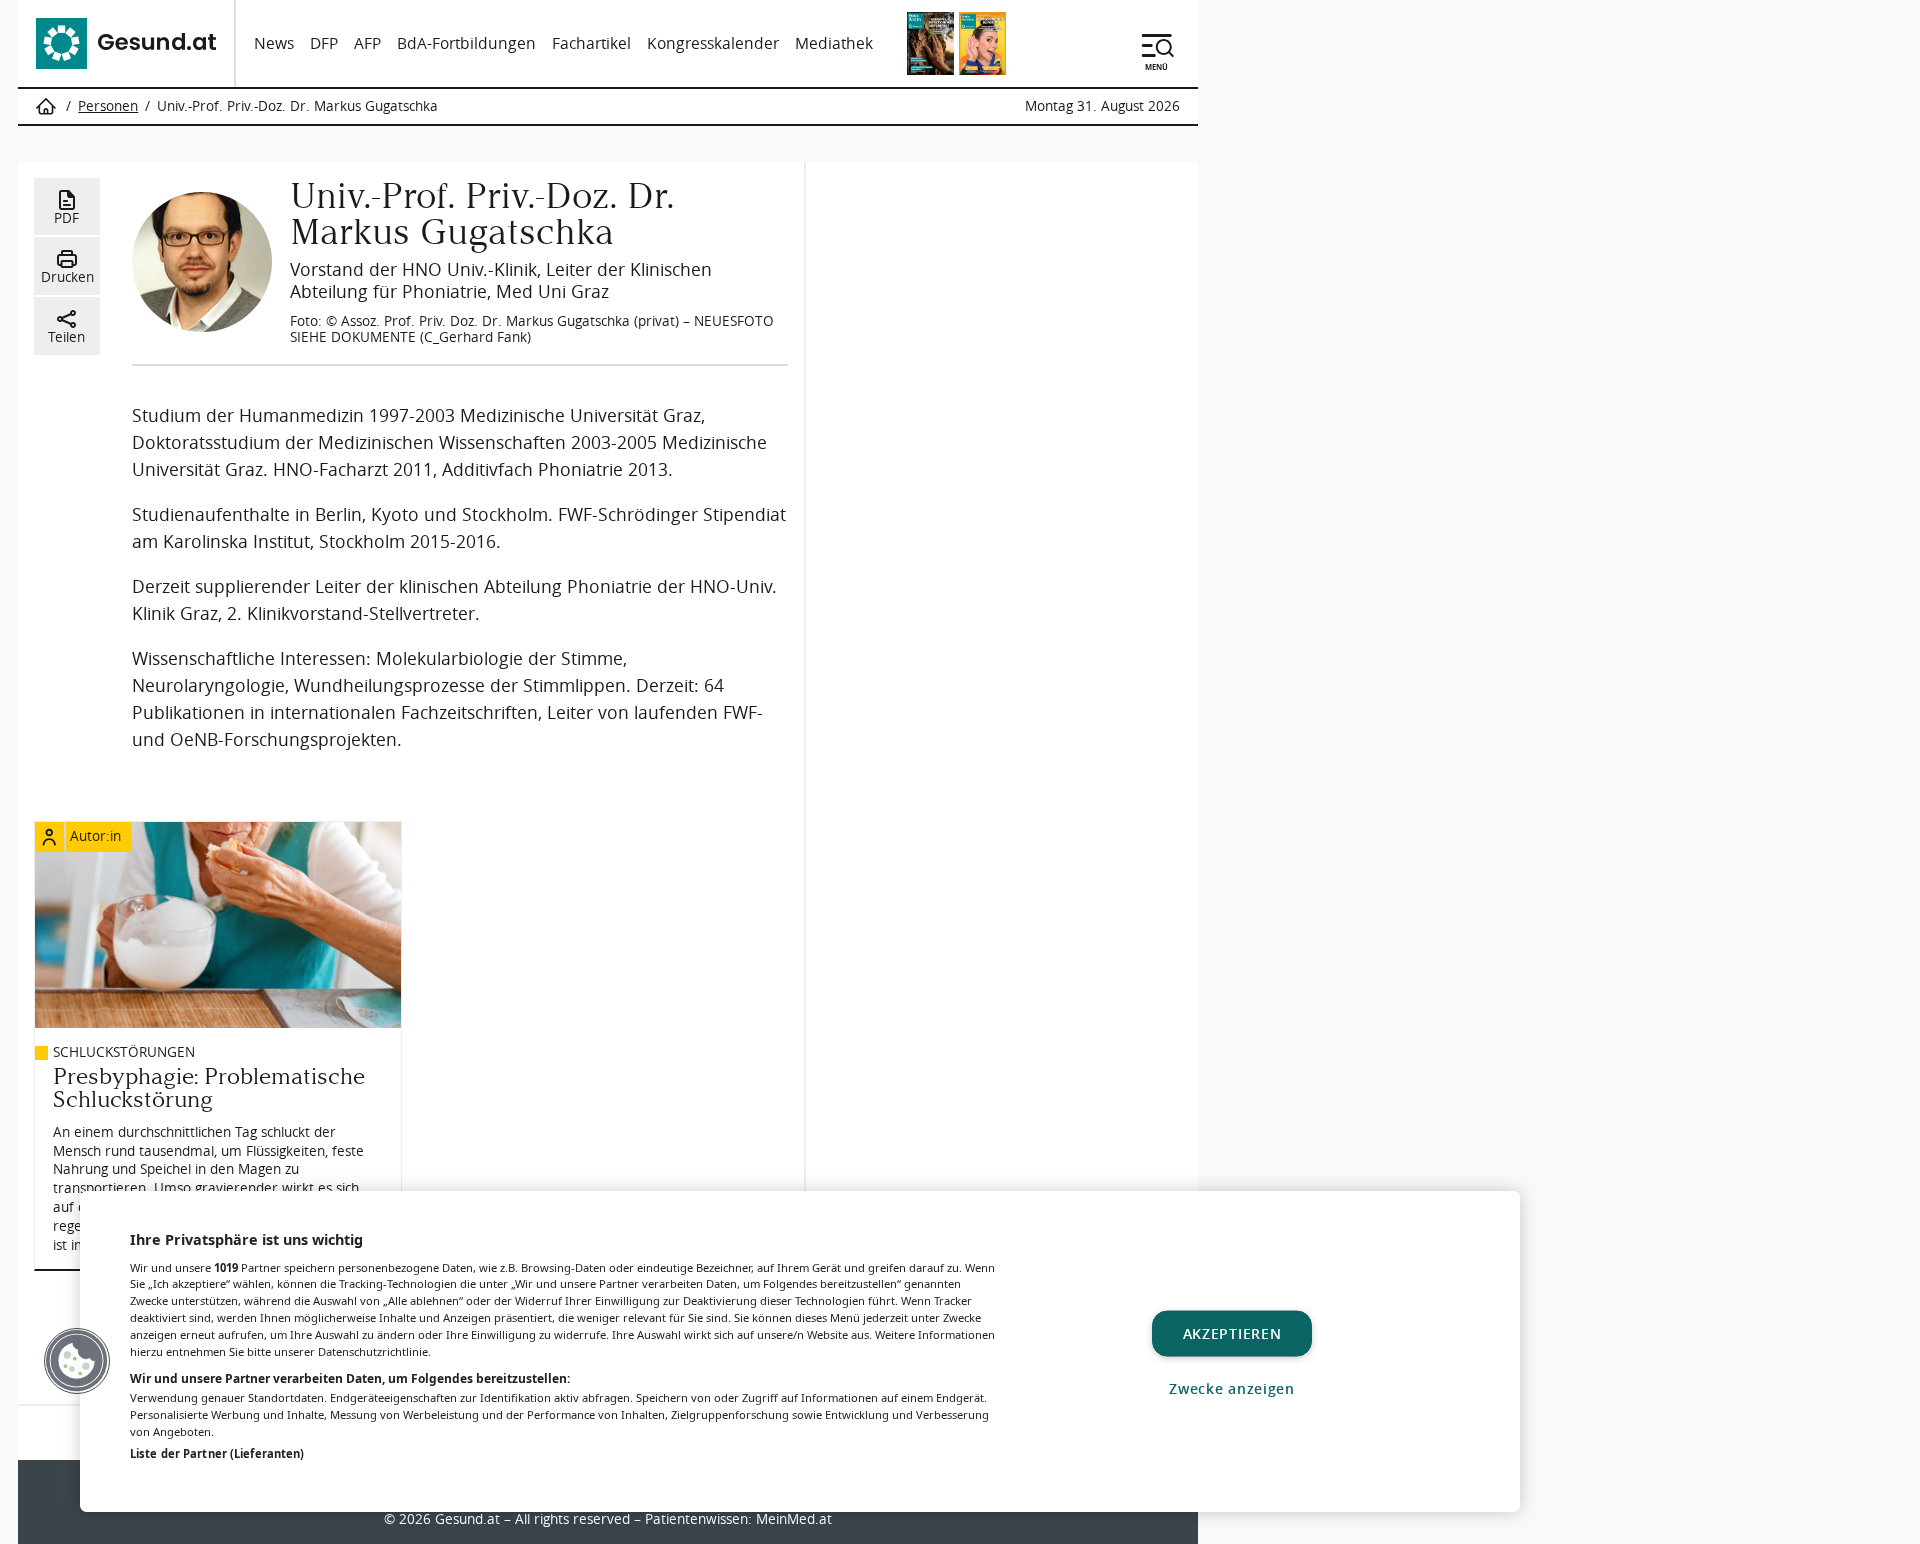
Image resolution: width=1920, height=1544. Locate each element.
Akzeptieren (1232, 1333)
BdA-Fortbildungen (466, 43)
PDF (66, 218)
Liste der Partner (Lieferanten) (217, 1453)
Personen (108, 106)
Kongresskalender (713, 43)
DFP (324, 43)
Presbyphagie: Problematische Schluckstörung (209, 1088)
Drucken (67, 277)
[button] (77, 1361)
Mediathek (834, 43)
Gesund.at (467, 1519)
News (274, 43)
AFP (367, 43)
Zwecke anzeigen (1232, 1388)
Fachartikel (591, 43)
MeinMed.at (794, 1519)
